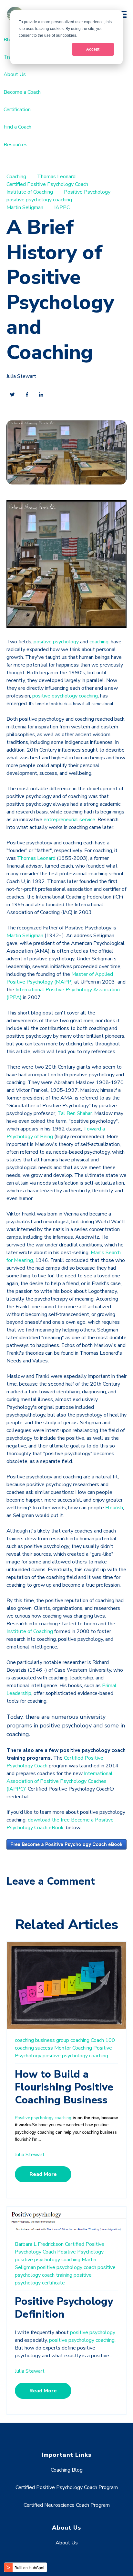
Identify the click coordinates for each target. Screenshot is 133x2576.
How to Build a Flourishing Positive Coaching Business (64, 2087)
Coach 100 (103, 2040)
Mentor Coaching (73, 2048)
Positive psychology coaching (43, 2118)
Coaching (16, 177)
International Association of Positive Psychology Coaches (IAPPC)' (60, 1781)
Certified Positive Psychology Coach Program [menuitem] (67, 2487)
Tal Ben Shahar (75, 1113)
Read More (43, 2174)
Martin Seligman (25, 207)
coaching (99, 642)
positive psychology (56, 642)
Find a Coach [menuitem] (17, 127)
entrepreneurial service (69, 820)
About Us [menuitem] (15, 74)
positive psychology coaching (39, 200)
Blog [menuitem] (9, 40)
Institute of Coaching (30, 192)
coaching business (35, 2040)
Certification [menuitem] (17, 110)
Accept (93, 49)
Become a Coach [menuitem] (22, 92)
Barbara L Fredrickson (39, 2244)
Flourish (114, 1508)
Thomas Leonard (56, 177)
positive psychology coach (67, 2267)
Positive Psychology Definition (64, 2308)
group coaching (73, 2040)
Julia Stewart (21, 376)
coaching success (34, 2048)
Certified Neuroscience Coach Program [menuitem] (67, 2505)
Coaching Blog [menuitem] (67, 2470)
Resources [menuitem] (15, 145)
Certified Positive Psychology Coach (47, 184)
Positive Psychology (87, 192)
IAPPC (62, 207)
